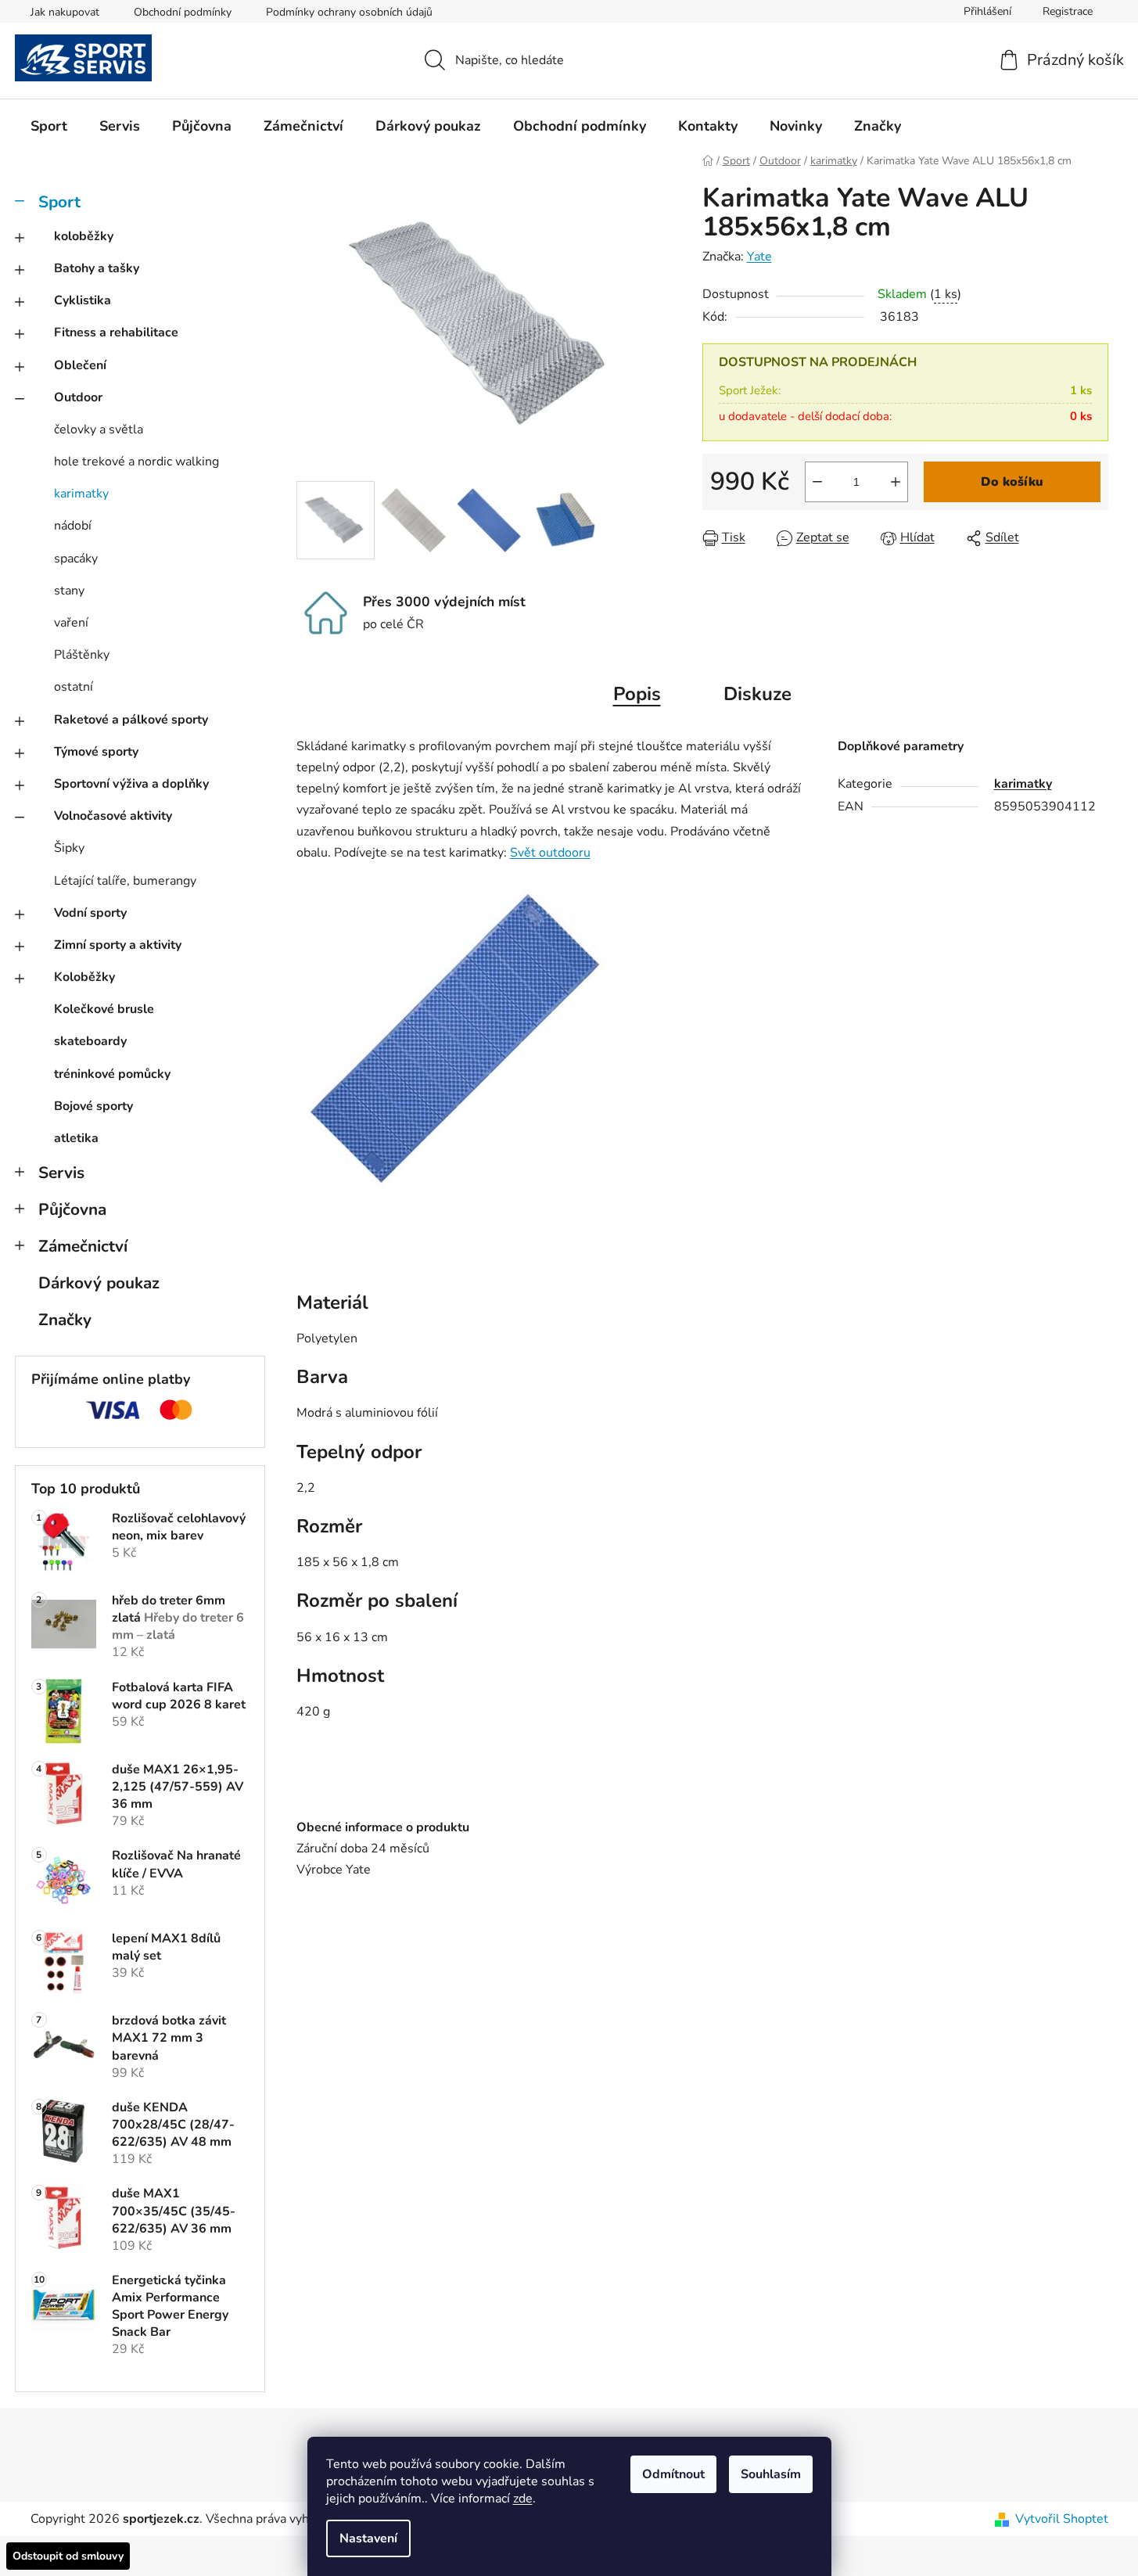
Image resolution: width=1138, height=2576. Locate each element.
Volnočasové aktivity (113, 816)
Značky (65, 1320)
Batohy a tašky (97, 268)
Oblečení (80, 365)
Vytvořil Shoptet (1062, 2519)
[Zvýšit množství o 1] (896, 482)
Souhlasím (771, 2474)
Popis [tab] (637, 694)
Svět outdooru (550, 853)
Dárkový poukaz (99, 1283)
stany (69, 591)
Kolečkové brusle (104, 1009)
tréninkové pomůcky (112, 1074)
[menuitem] (49, 126)
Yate (759, 257)
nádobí (73, 526)
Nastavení (368, 2538)
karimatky (81, 494)
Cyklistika (83, 300)
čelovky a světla (99, 429)
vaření (71, 623)
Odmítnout (673, 2474)
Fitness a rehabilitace (116, 332)
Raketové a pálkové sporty (131, 720)
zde (523, 2499)
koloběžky (84, 236)
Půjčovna (72, 1209)
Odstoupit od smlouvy (68, 2556)
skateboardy (90, 1041)
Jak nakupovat (65, 12)
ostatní (74, 687)
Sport (59, 202)
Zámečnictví (83, 1246)
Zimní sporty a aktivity (118, 945)
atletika (76, 1138)
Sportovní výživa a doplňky (131, 784)
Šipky (69, 848)
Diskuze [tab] (757, 694)
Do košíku (1012, 482)
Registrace (1068, 11)
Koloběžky (84, 977)
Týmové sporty (96, 752)
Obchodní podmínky (183, 12)
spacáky (76, 559)
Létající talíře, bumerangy (125, 881)
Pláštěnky (82, 655)
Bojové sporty (93, 1106)
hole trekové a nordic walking (136, 462)
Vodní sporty (90, 913)
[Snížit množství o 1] (817, 482)
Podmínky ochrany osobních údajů (349, 12)
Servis (61, 1173)
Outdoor (78, 397)
